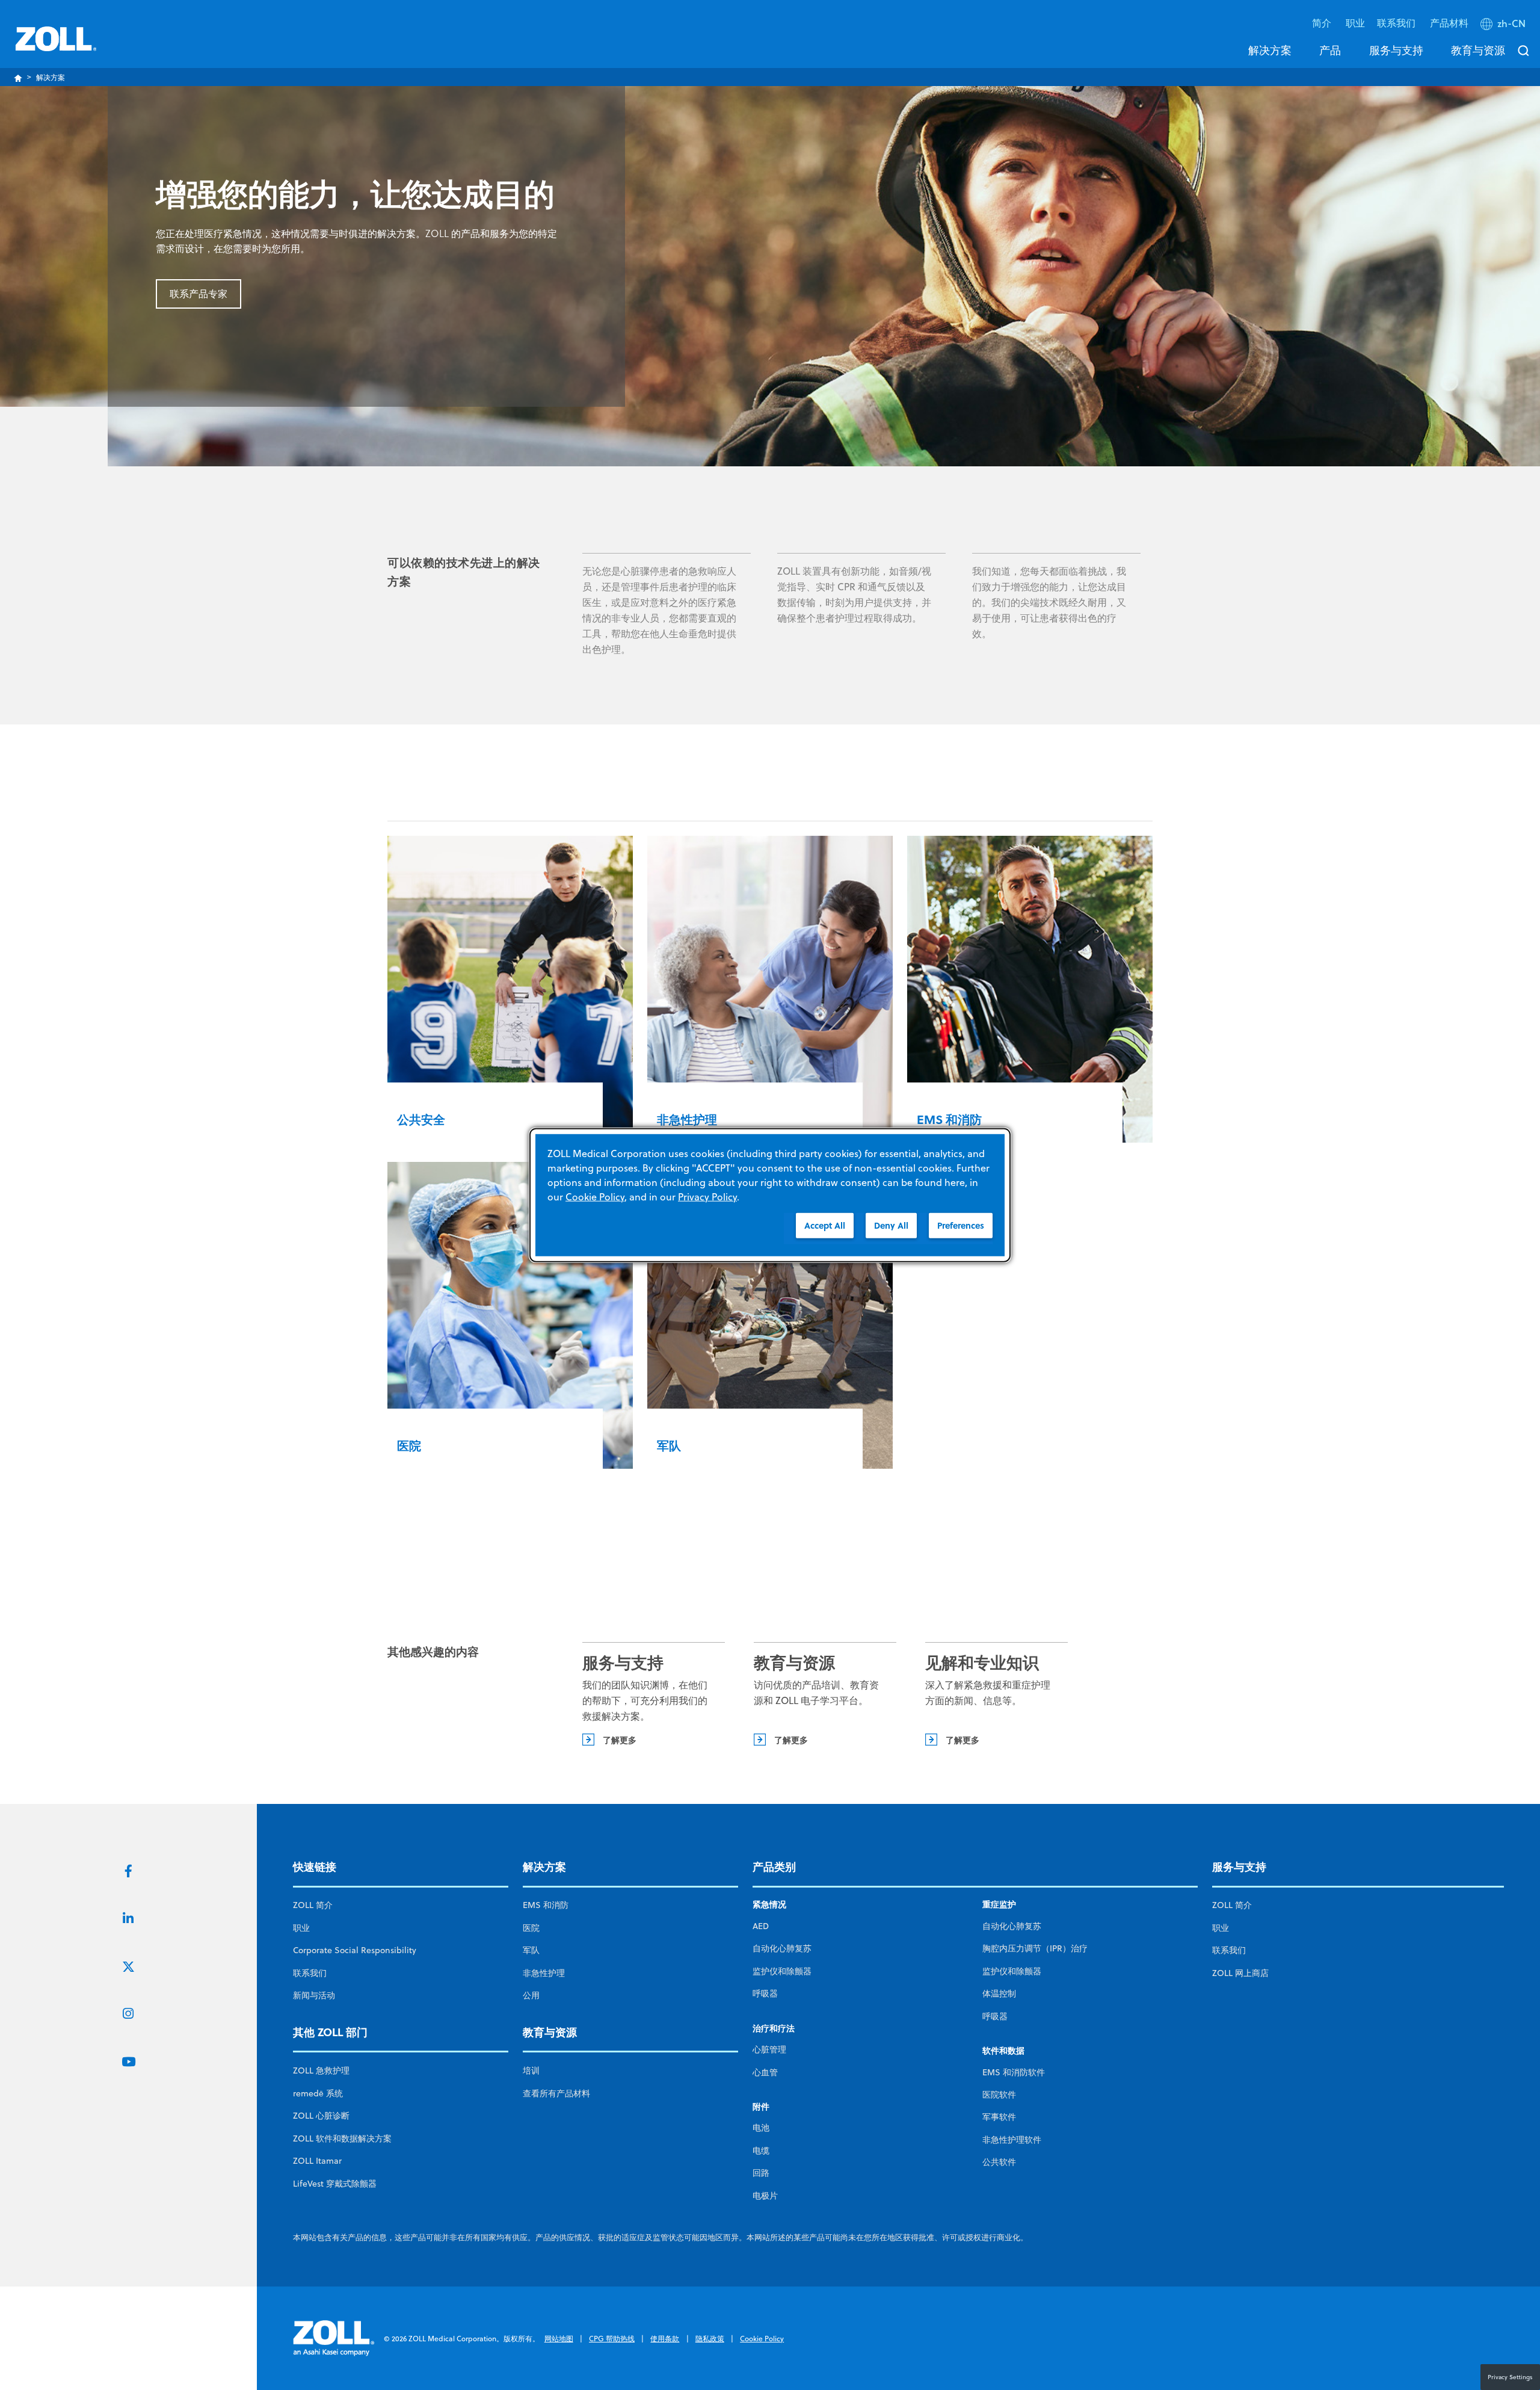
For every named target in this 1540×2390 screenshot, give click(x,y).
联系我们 (310, 1973)
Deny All (891, 1225)
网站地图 (559, 2339)
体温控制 (999, 1993)
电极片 (765, 2196)
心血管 (765, 2072)
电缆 (761, 2151)
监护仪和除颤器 (782, 1971)
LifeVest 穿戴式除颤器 (335, 2184)
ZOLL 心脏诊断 (321, 2116)
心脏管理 (769, 2049)
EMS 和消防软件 (1014, 2072)
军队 (531, 1950)
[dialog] (770, 1195)
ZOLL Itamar (317, 2161)
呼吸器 (765, 1993)
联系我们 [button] (1397, 23)
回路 (761, 2173)
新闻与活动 (314, 1995)
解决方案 (1270, 50)
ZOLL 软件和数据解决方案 (342, 2138)
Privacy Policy (707, 1197)
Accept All (825, 1225)
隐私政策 (710, 2339)
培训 (531, 2070)
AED (761, 1926)
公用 (531, 1995)
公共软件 (999, 2162)
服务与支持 (1396, 50)
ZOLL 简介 (313, 1905)
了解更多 (620, 1740)
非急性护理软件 (1012, 2140)
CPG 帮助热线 (612, 2339)
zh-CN (1511, 23)
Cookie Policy (762, 2339)
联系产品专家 (199, 294)
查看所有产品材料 (556, 2093)
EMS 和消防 (546, 1905)
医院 (531, 1928)
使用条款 (665, 2339)
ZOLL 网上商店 (1240, 1973)
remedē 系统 (318, 2093)
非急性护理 (544, 1973)
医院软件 (999, 2095)
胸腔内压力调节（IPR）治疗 (1035, 1948)
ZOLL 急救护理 (321, 2070)
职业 (1355, 23)
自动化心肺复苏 (782, 1948)
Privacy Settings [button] (1510, 2377)
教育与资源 (1478, 50)
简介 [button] (1323, 23)
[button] (1504, 26)
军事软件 (999, 2117)
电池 (761, 2128)
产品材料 (1449, 23)
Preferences (961, 1225)
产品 (1330, 50)
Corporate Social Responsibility (355, 1950)
